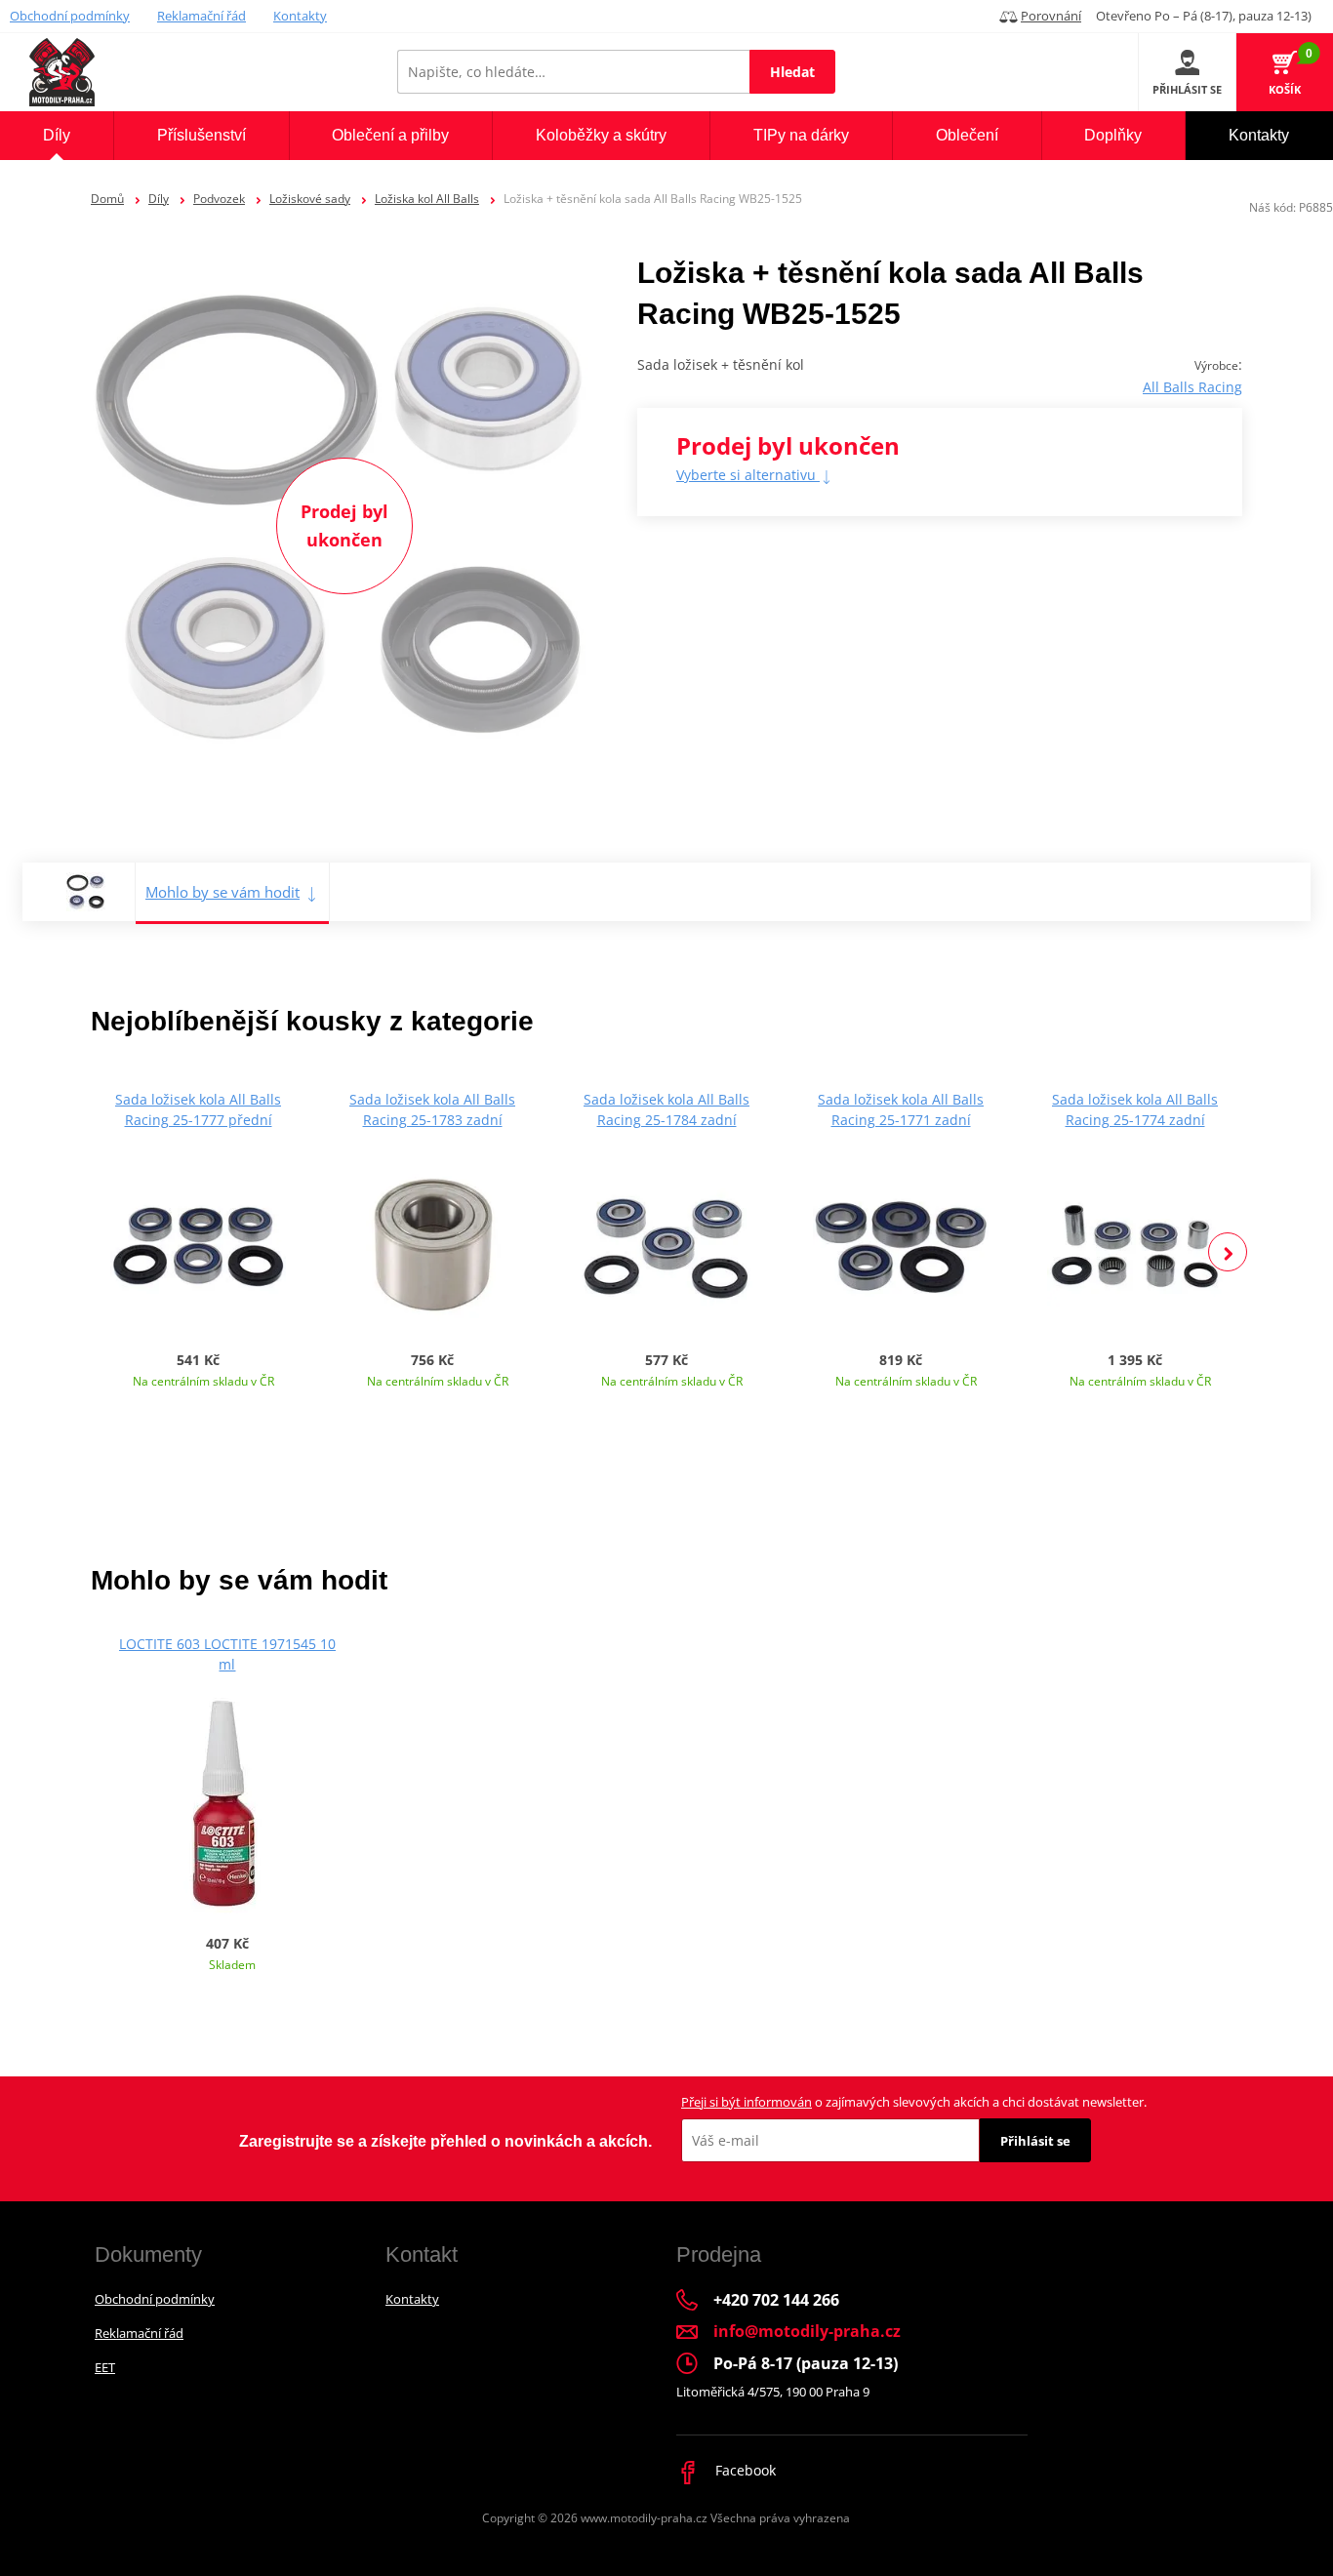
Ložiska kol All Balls (427, 199)
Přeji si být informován (747, 2102)
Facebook (744, 2470)
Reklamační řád (202, 16)
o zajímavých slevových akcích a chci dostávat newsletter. (914, 2102)
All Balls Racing (1192, 387)
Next (1228, 1252)
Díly (159, 199)
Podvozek (219, 199)
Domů (107, 199)
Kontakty (300, 16)
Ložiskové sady (310, 199)
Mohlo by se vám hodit (222, 892)
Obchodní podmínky (70, 16)
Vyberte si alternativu (748, 475)
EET (105, 2367)
